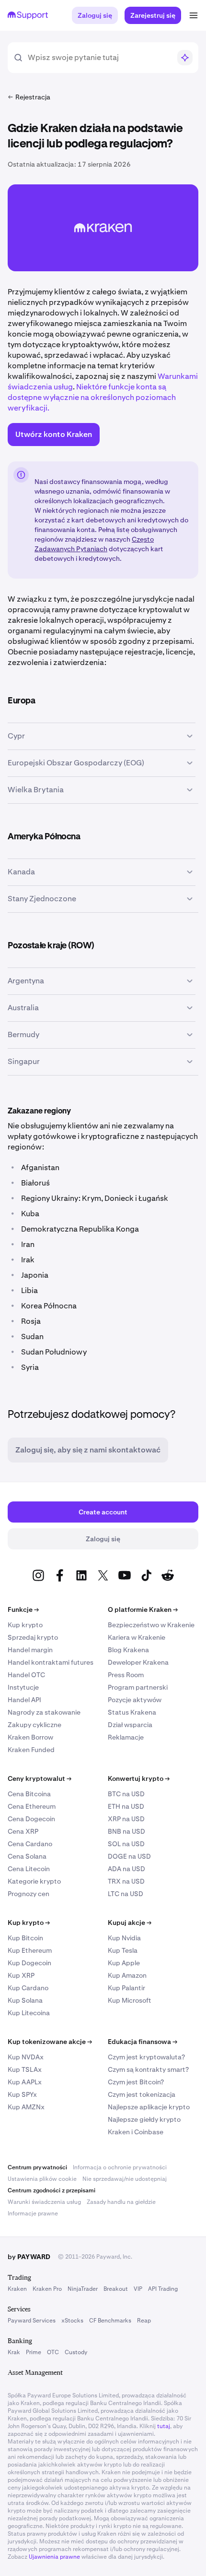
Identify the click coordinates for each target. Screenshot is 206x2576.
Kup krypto (25, 1625)
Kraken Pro (47, 2289)
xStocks (72, 2321)
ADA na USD (126, 1869)
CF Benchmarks (110, 2321)
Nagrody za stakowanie (44, 1712)
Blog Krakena (128, 1650)
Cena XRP (23, 1831)
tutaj (164, 2426)
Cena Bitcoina (29, 1794)
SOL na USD (126, 1844)
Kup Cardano (28, 1988)
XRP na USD (126, 1819)
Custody (76, 2352)
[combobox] (99, 58)
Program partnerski (138, 1687)
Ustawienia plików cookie (42, 2179)
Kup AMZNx (26, 2107)
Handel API (24, 1700)
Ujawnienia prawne (54, 2557)
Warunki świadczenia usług (44, 2202)
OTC (53, 2352)
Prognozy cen (29, 1894)
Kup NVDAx (26, 2057)
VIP (138, 2289)
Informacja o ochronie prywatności (120, 2167)
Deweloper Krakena (138, 1662)
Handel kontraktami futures (51, 1662)
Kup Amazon (127, 1975)
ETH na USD (126, 1806)
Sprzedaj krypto (33, 1637)
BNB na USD (126, 1831)
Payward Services (32, 2321)
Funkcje (23, 1609)
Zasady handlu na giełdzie (121, 2202)
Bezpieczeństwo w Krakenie (151, 1625)
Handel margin (30, 1650)
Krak (14, 2352)
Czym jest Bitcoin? (136, 2082)
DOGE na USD (129, 1856)
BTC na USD (126, 1794)
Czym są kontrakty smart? (148, 2069)
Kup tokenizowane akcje (50, 2042)
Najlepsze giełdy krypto (144, 2119)
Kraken (17, 2289)
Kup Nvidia (124, 1938)
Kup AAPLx (25, 2082)
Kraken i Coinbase (136, 2132)
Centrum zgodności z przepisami (51, 2190)
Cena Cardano (30, 1844)
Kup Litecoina (29, 2013)
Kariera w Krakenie (137, 1637)
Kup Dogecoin (29, 1963)
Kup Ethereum (30, 1950)
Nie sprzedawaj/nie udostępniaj (125, 2179)
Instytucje (23, 1687)
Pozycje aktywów (135, 1700)
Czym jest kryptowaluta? (146, 2057)
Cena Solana (27, 1856)
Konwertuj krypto (139, 1778)
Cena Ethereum (32, 1806)
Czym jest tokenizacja (142, 2094)
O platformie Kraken (143, 1609)
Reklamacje (126, 1737)
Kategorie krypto (34, 1881)
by (29, 2257)
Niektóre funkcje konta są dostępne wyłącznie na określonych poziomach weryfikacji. (92, 397)
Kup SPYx (22, 2094)
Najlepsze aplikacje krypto (149, 2107)
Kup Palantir (126, 1988)
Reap (144, 2321)
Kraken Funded (31, 1750)
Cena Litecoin (29, 1869)
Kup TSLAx (25, 2069)
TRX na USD (126, 1881)
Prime (34, 2352)
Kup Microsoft (130, 2000)
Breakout (116, 2289)
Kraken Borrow (30, 1737)
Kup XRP (21, 1975)
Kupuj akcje (130, 1923)
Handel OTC (26, 1675)
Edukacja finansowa (143, 2042)
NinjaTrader (83, 2289)
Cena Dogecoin (31, 1819)
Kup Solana (25, 2000)
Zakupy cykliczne (34, 1725)
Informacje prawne (33, 2213)
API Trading (163, 2289)
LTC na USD (126, 1894)
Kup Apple (124, 1963)
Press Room (126, 1675)
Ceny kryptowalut (40, 1778)
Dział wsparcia (130, 1725)
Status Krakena (132, 1712)
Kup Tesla (123, 1950)
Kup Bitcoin (25, 1938)
